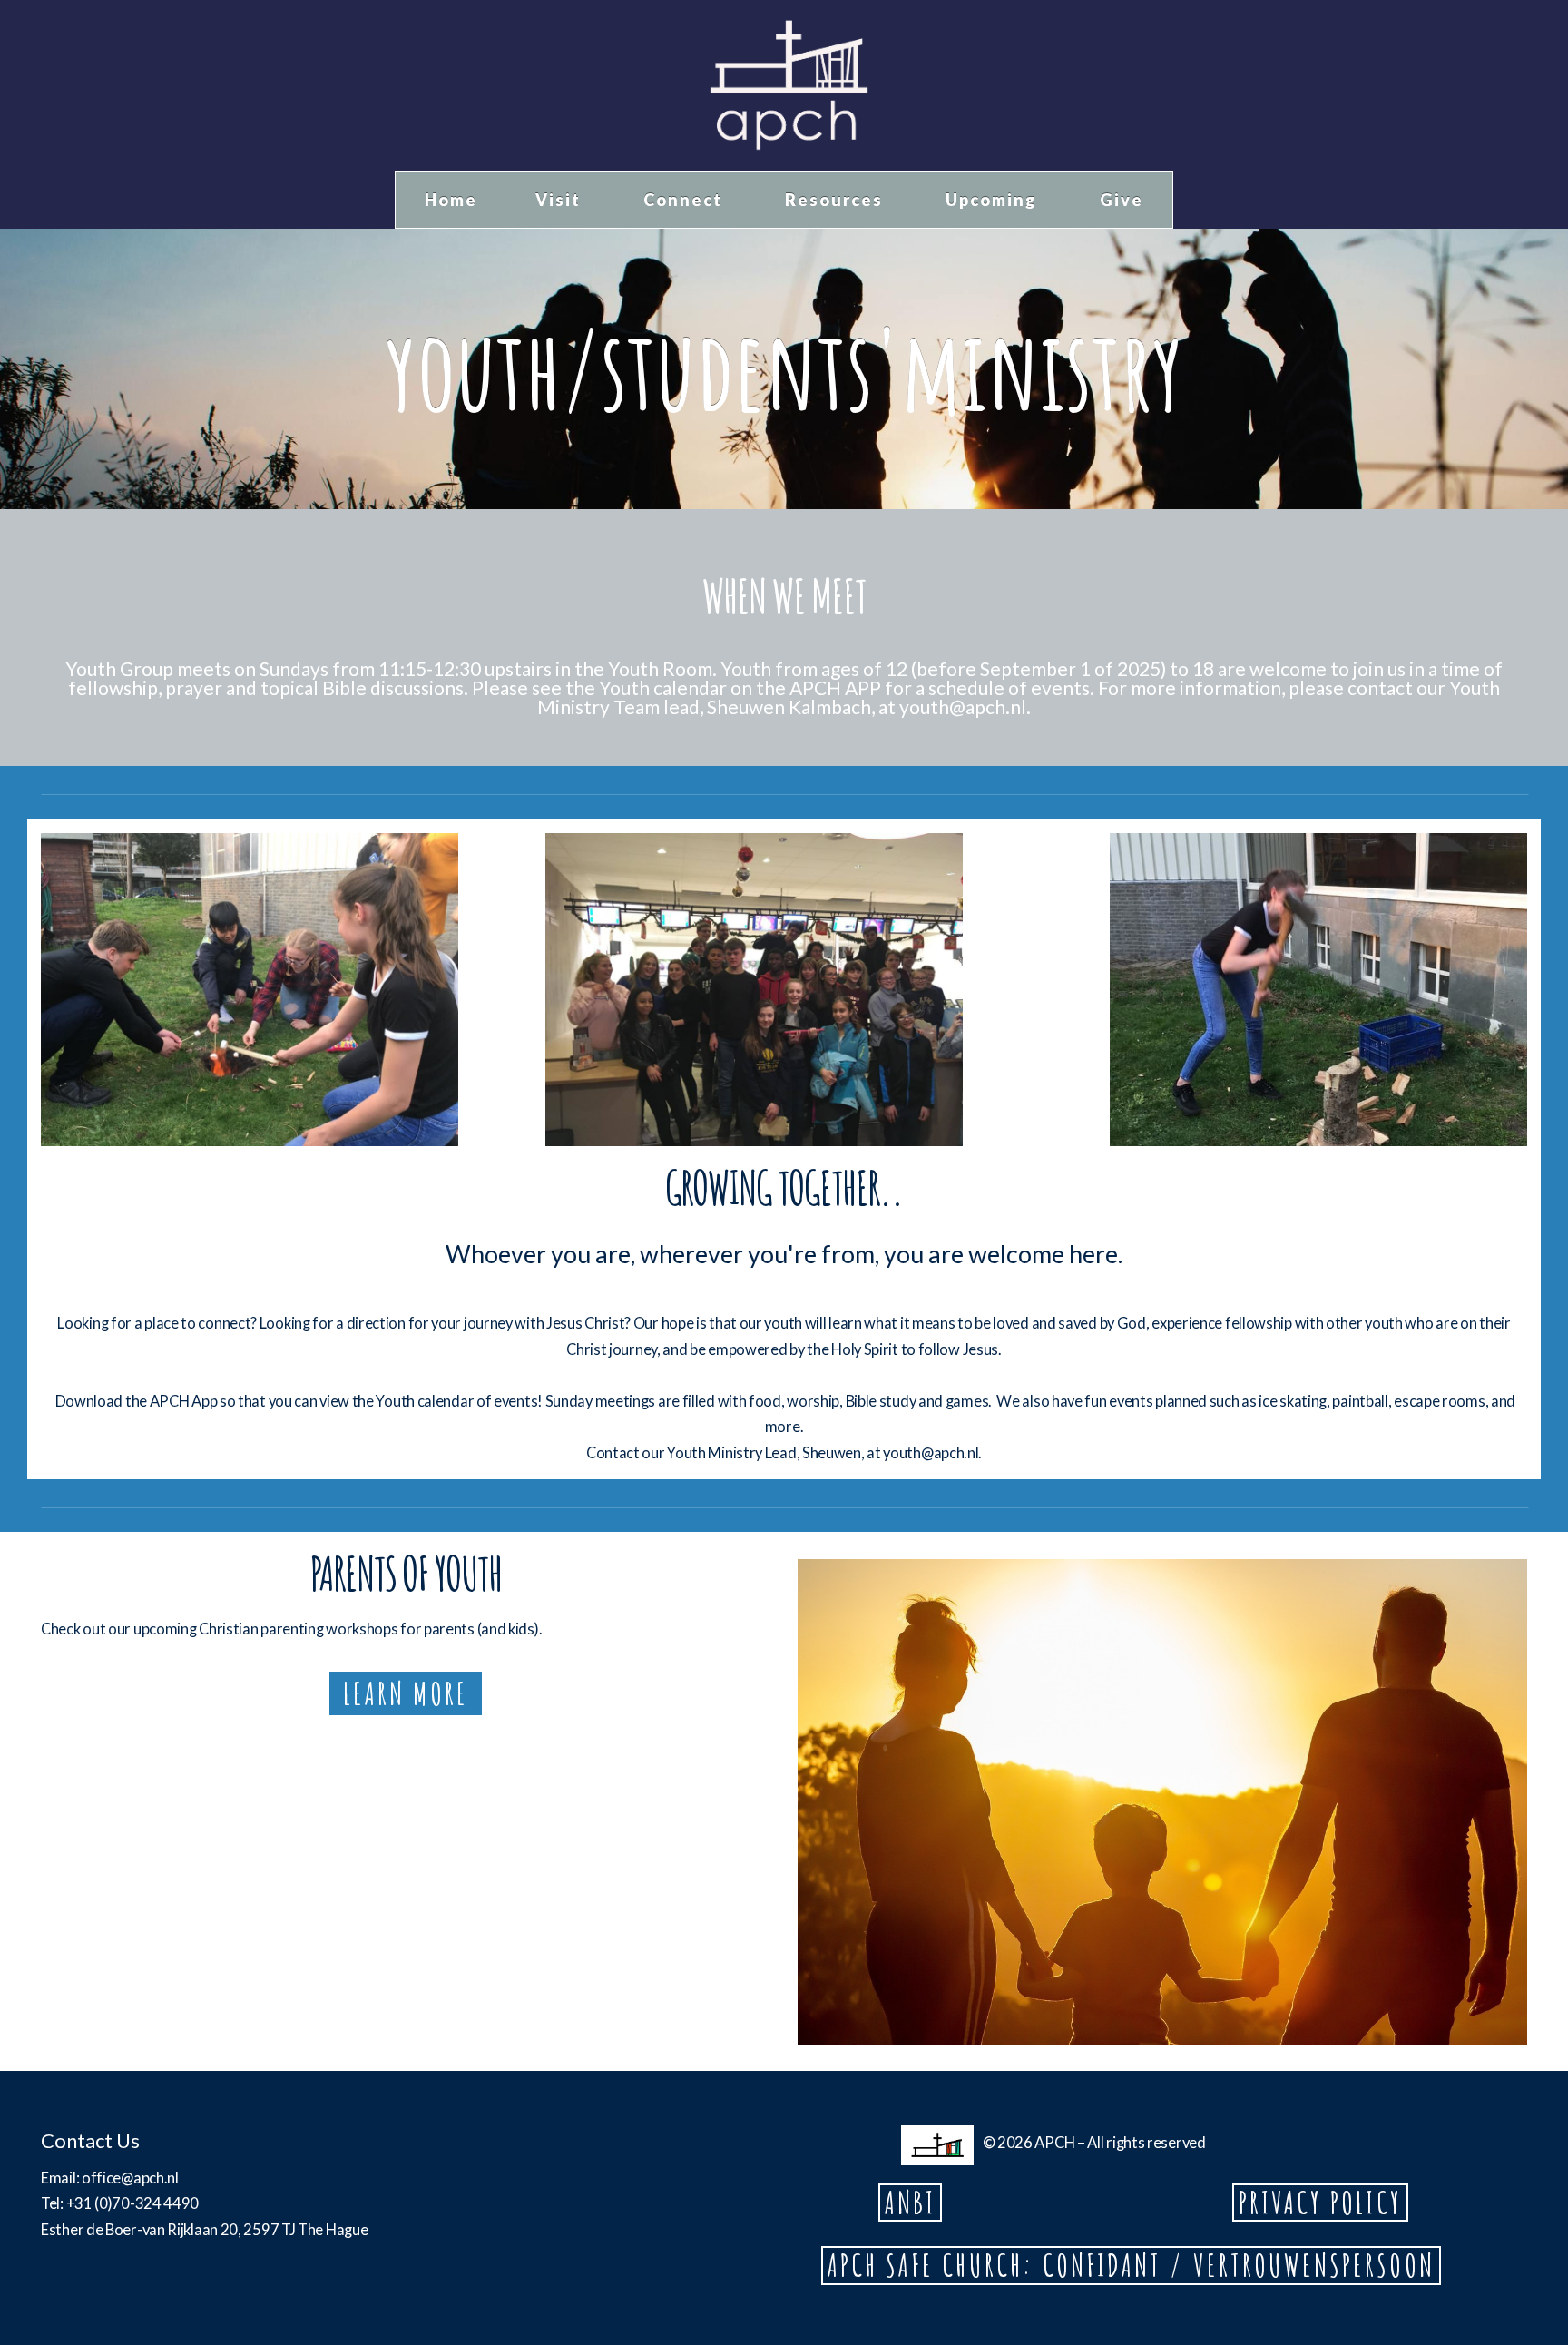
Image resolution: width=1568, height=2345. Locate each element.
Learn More (406, 1693)
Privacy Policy (1320, 2203)
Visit (560, 200)
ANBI (910, 2203)
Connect (685, 200)
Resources (836, 200)
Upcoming (994, 200)
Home (451, 200)
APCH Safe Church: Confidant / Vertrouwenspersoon (1131, 2265)
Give (1122, 200)
